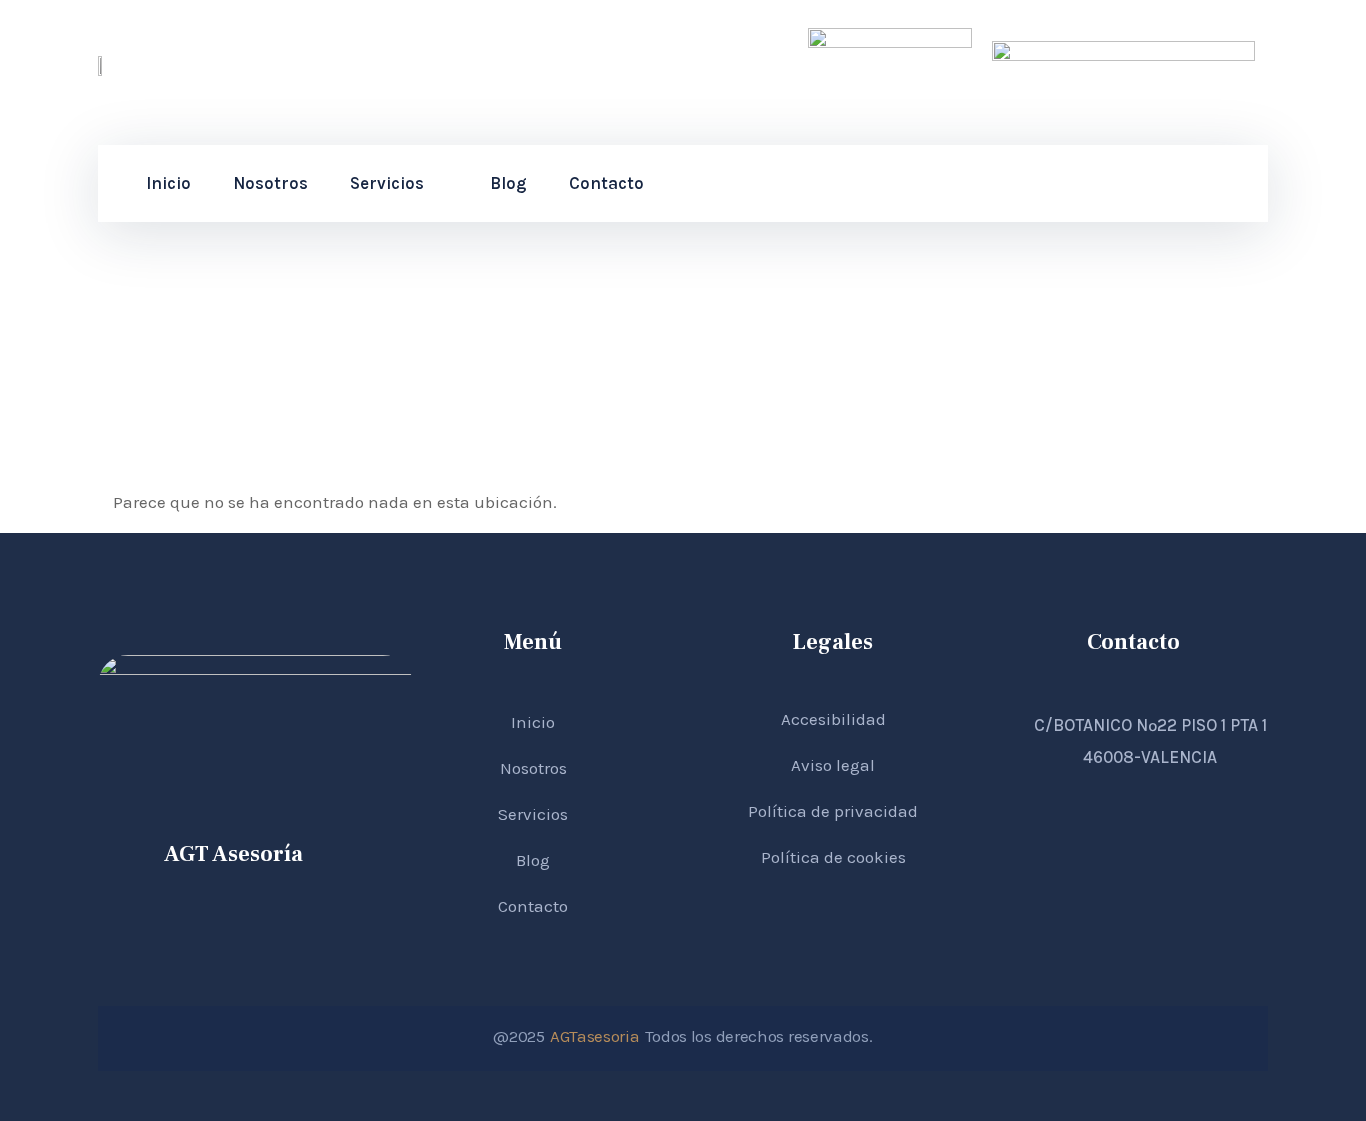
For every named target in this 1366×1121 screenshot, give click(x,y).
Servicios (387, 183)
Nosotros (270, 183)
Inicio (168, 183)
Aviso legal (833, 765)
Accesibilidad (833, 719)
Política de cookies (833, 857)
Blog (508, 183)
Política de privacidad (833, 811)
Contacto (606, 183)
